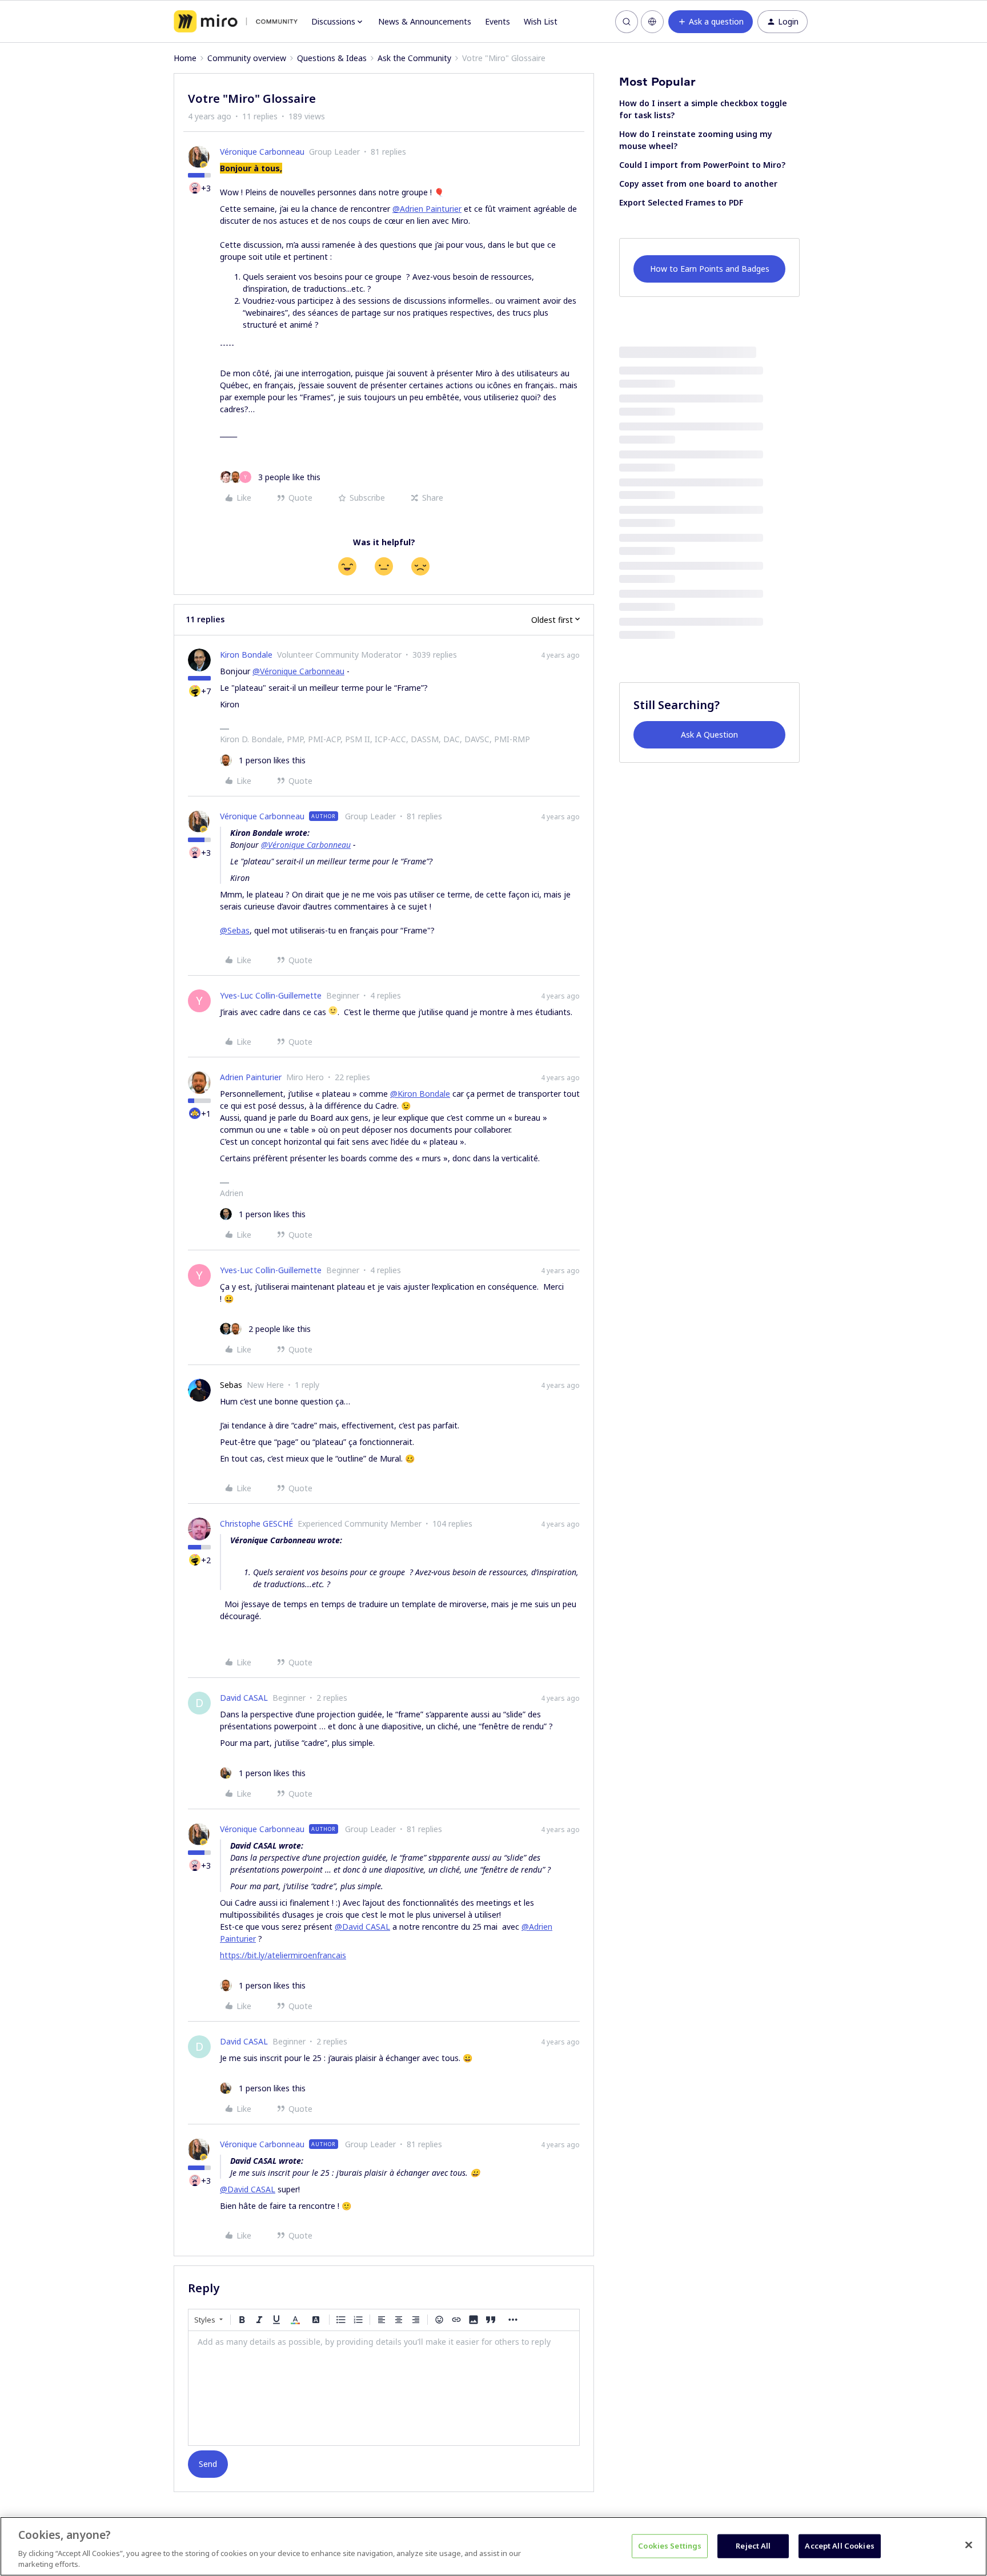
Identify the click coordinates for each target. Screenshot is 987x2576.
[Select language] (652, 22)
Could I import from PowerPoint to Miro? (702, 165)
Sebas (231, 1385)
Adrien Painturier (251, 1077)
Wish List (541, 21)
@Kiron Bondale (420, 1094)
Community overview (247, 58)
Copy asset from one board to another (698, 184)
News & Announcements (425, 21)
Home (185, 58)
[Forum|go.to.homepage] (236, 22)
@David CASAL (362, 1927)
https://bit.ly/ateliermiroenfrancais (283, 1955)
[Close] (969, 2545)
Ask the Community (414, 58)
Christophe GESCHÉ (256, 1524)
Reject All (753, 2546)
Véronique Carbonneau (262, 152)
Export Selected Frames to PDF (681, 202)
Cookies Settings (670, 2546)
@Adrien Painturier (427, 209)
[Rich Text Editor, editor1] (384, 2388)
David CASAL (244, 1698)
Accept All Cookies (839, 2546)
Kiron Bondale (246, 655)
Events (497, 21)
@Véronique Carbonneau (298, 671)
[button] (711, 22)
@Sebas (235, 930)
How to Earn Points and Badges (710, 269)
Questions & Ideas (332, 58)
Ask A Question (709, 734)
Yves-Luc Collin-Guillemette (271, 995)
